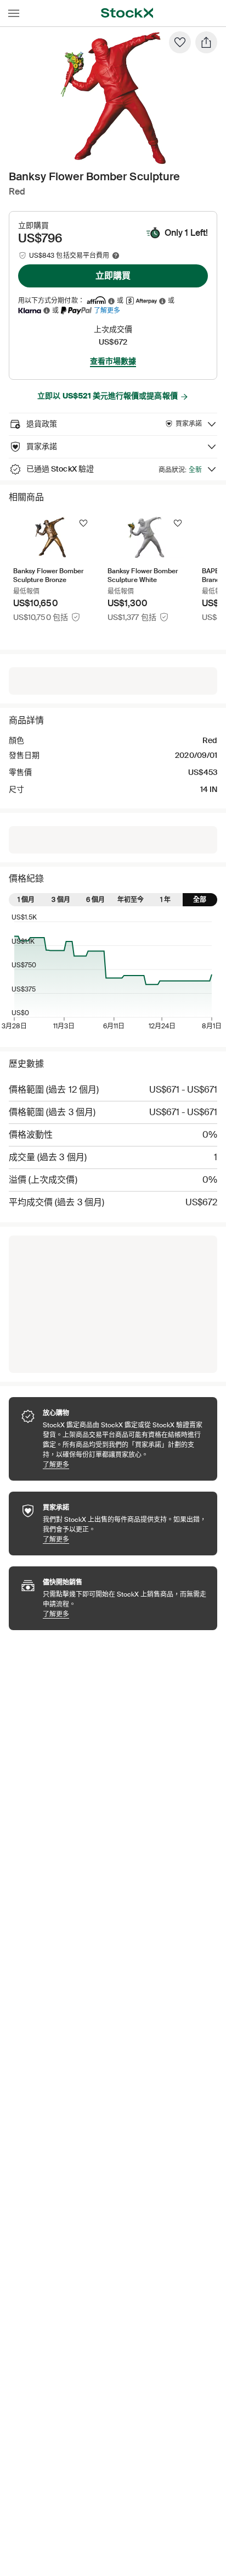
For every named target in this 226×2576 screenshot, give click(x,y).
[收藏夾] (180, 42)
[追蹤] (83, 523)
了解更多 (107, 310)
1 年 (165, 900)
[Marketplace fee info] (116, 256)
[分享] (206, 42)
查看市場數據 (113, 361)
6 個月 (95, 900)
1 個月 (26, 900)
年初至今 (131, 900)
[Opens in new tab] (111, 301)
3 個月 (61, 900)
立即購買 (113, 276)
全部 (200, 900)
